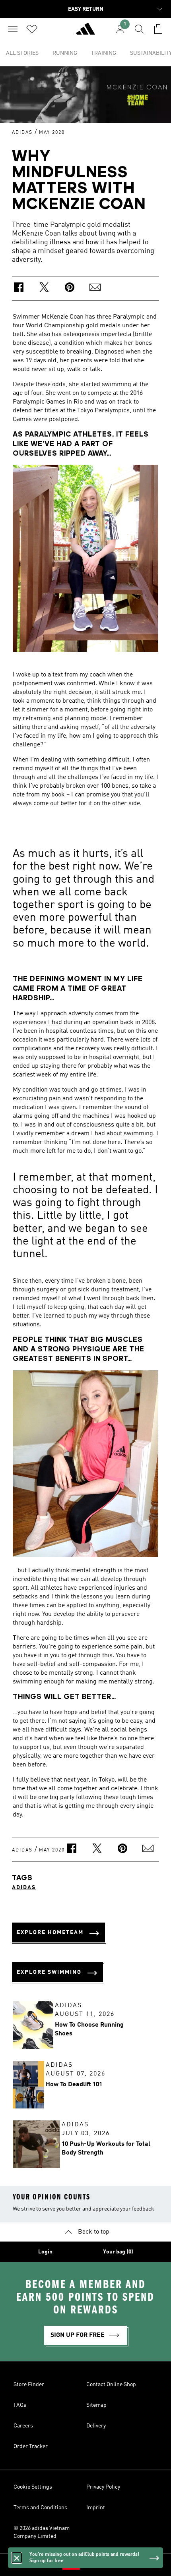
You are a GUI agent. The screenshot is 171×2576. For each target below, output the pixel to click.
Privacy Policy (103, 2487)
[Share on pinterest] (70, 289)
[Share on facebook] (19, 289)
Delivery (96, 2426)
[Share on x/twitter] (44, 289)
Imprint (96, 2508)
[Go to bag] (158, 29)
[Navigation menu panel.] (13, 29)
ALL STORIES (22, 53)
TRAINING (104, 53)
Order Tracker (31, 2447)
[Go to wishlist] (32, 29)
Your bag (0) (118, 2252)
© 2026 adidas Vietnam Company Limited (42, 2532)
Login (45, 2252)
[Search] (139, 29)
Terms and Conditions (40, 2508)
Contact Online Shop (111, 2385)
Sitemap (96, 2405)
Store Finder (29, 2385)
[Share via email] (95, 289)
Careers (23, 2426)
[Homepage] (85, 32)
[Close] (17, 2558)
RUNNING (65, 53)
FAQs (20, 2405)
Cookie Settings (33, 2487)
